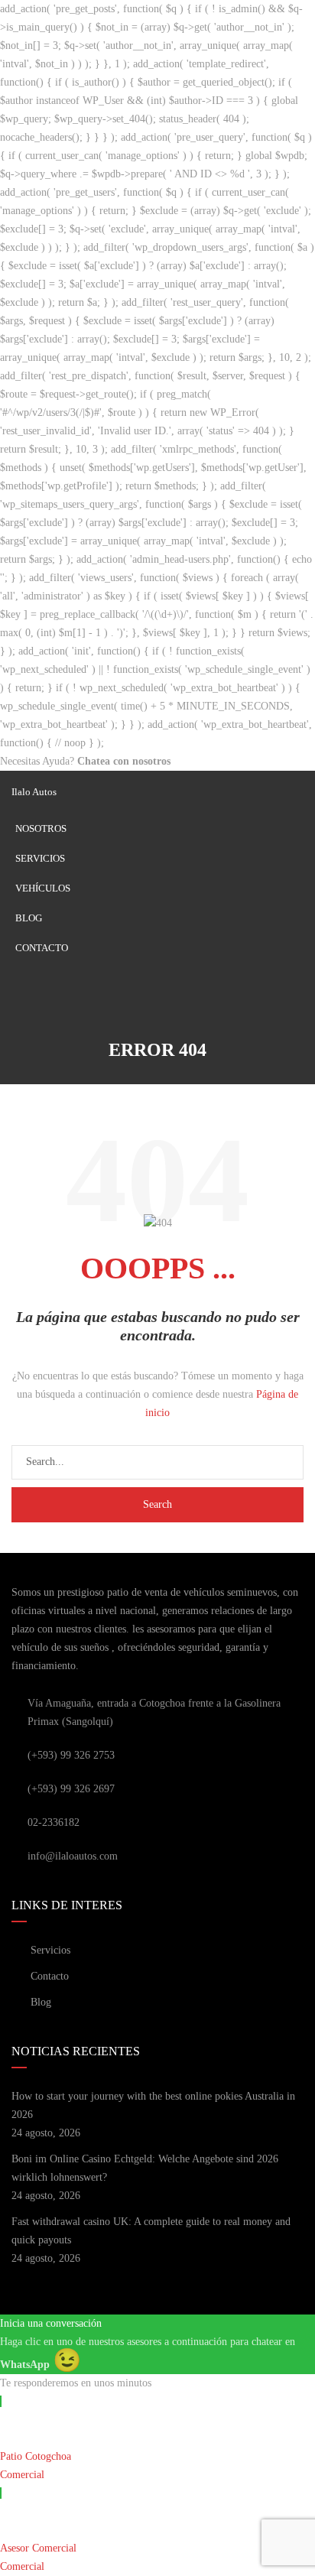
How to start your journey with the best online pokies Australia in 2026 (153, 2105)
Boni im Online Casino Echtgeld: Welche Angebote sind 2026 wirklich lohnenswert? (145, 2168)
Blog (29, 918)
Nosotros (41, 828)
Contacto (42, 948)
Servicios (40, 858)
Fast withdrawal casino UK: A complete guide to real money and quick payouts (151, 2231)
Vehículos (43, 888)
